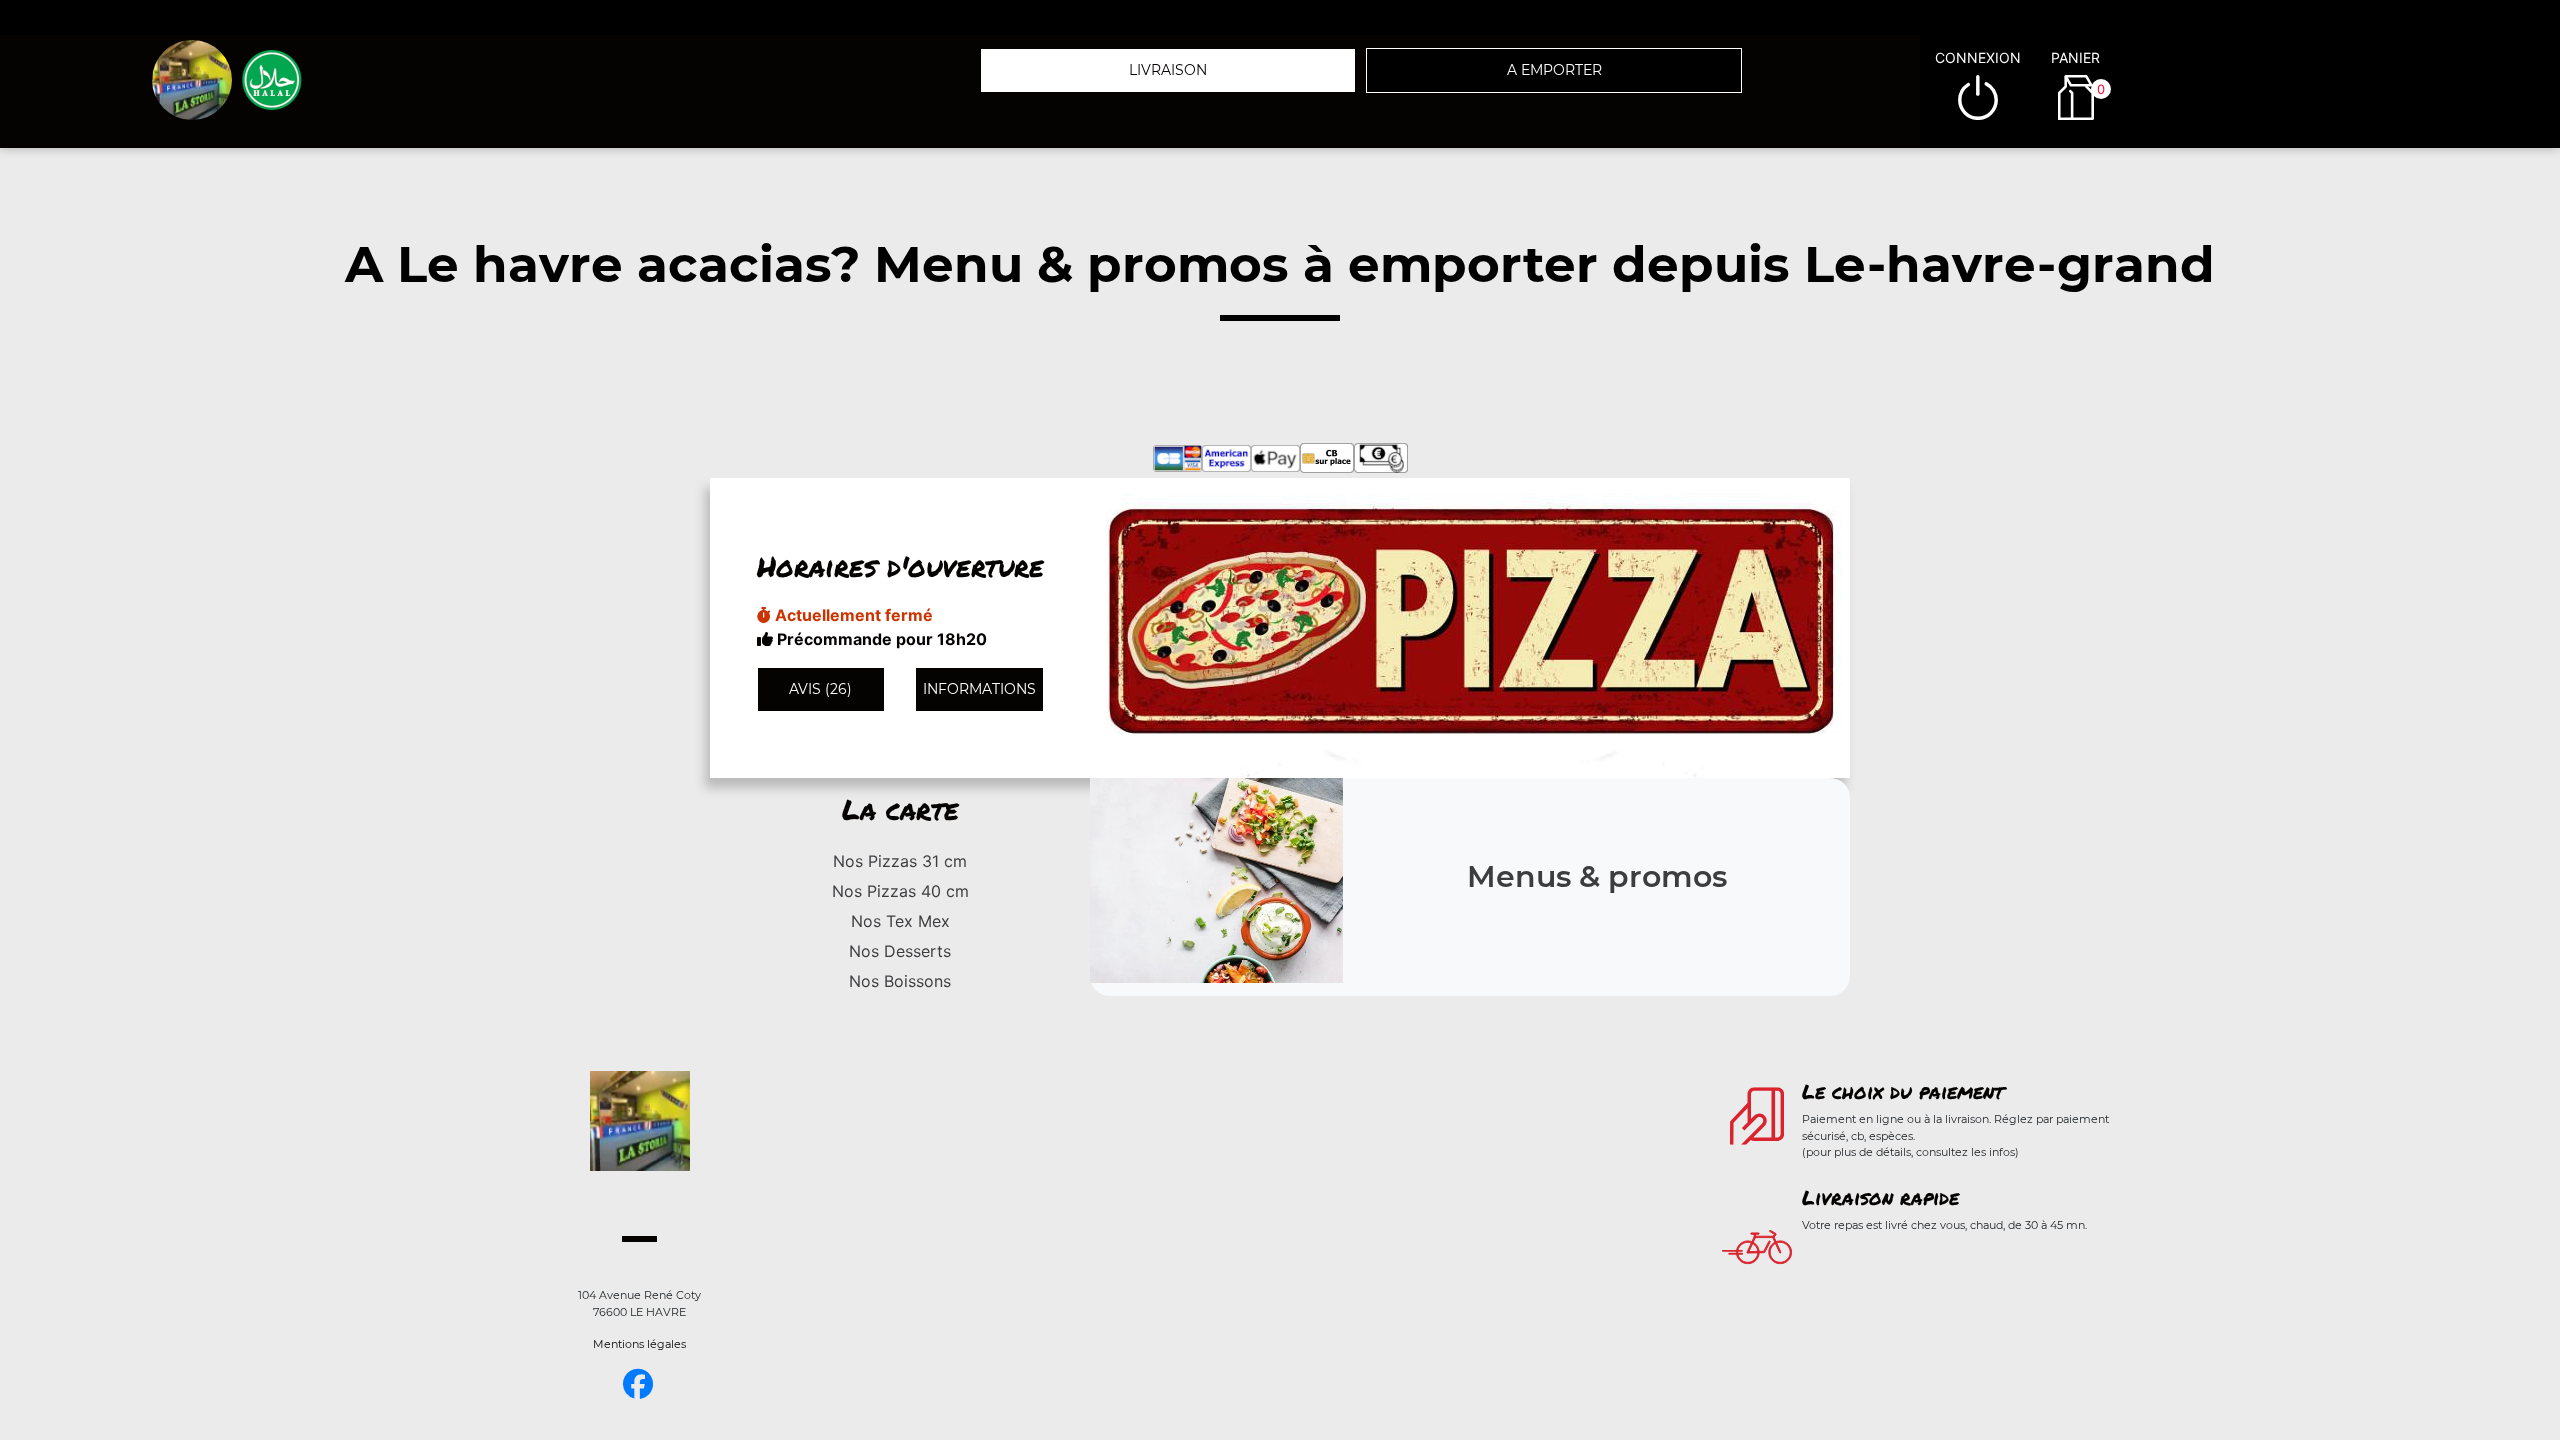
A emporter (1554, 70)
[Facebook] (638, 1384)
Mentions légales (639, 1344)
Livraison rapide (1880, 1197)
